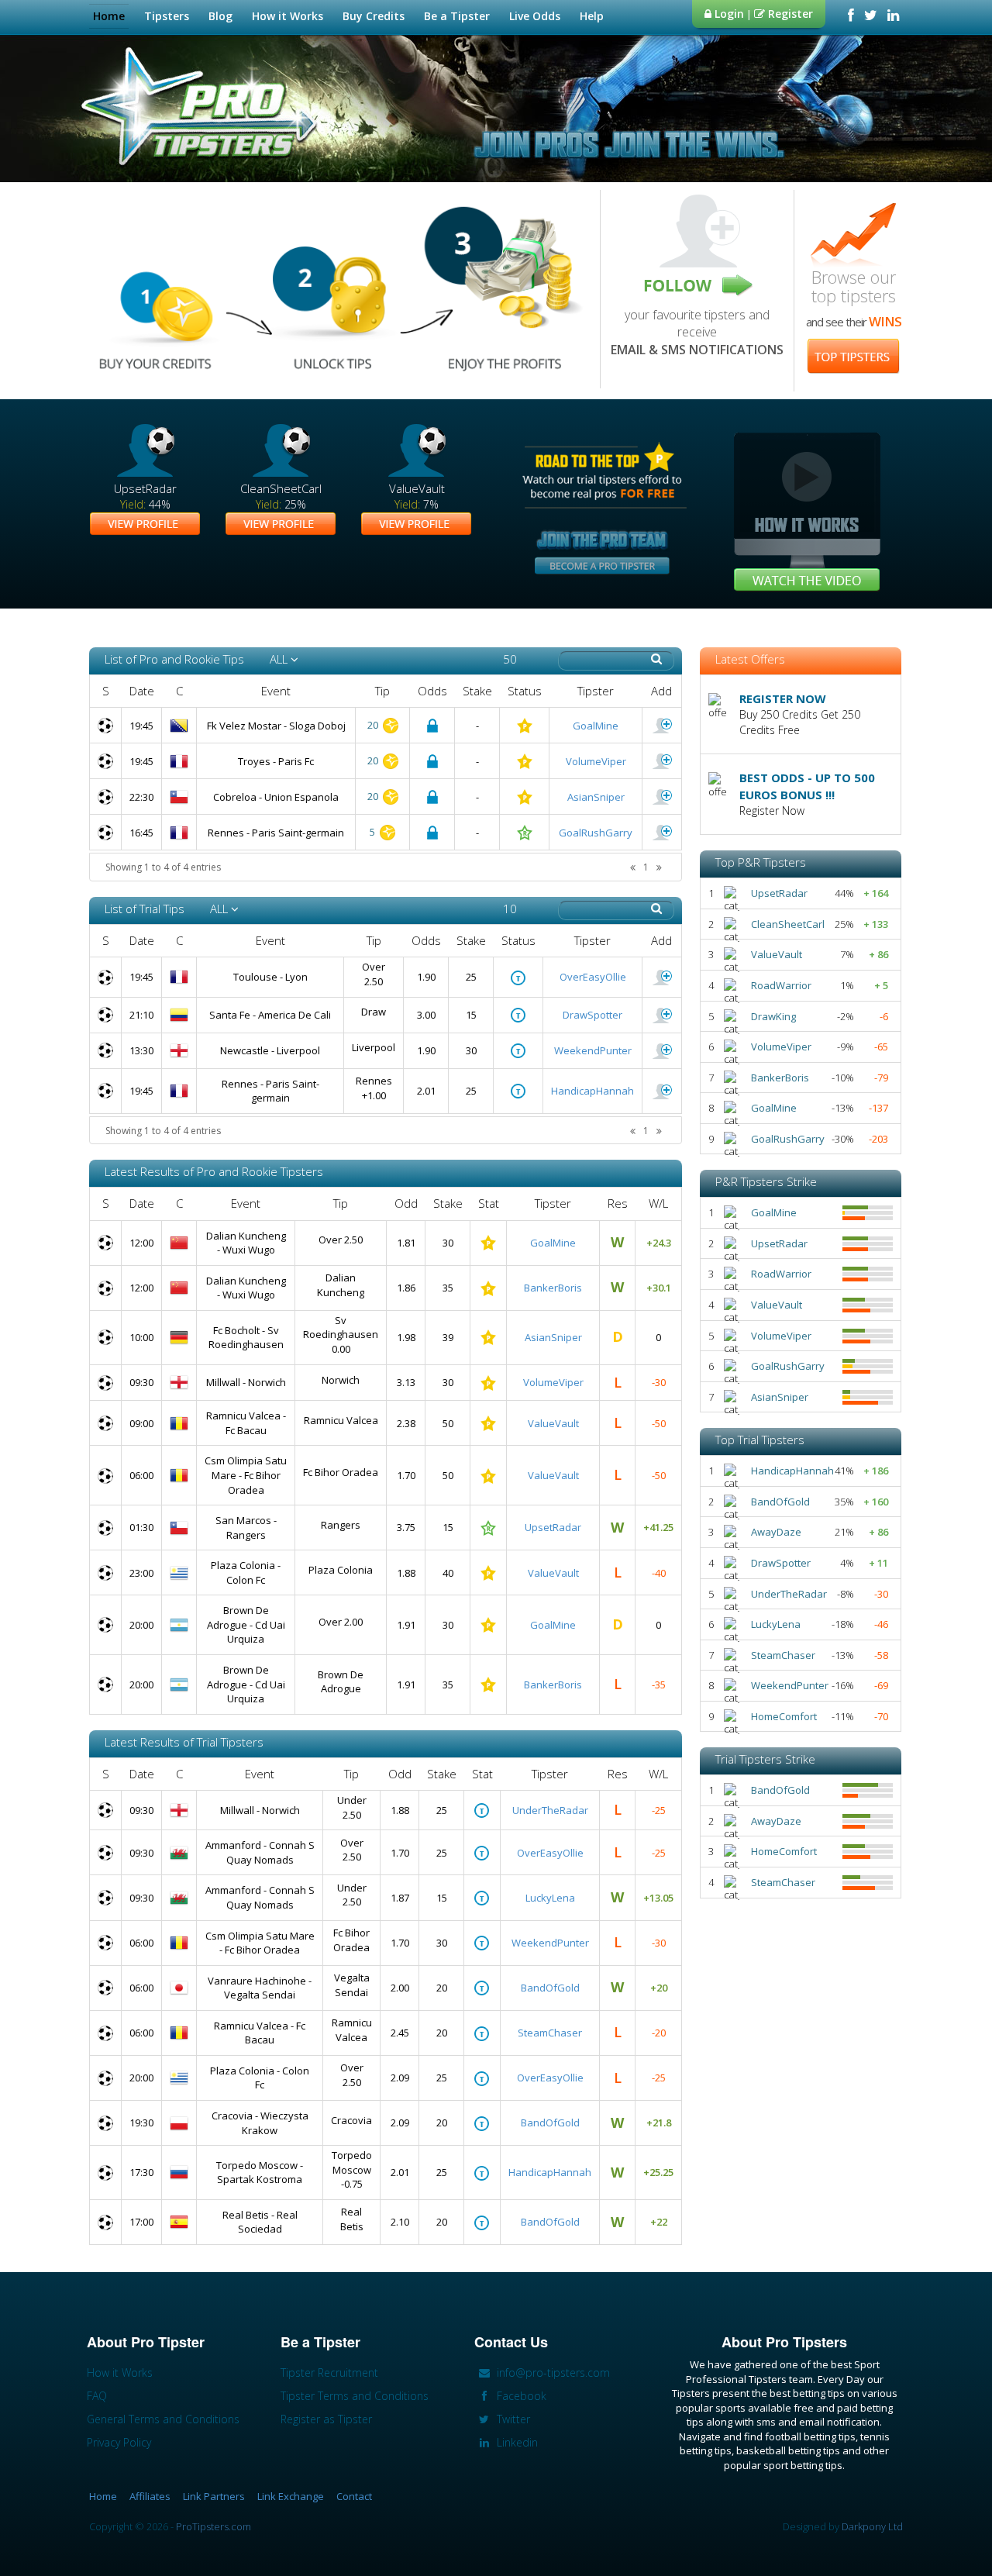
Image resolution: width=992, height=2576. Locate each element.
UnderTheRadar (550, 1810)
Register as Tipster (326, 2419)
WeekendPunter (593, 1050)
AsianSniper (596, 797)
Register (789, 14)
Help (592, 16)
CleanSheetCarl (788, 924)
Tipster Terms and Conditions (355, 2396)
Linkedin (516, 2442)
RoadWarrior (781, 985)
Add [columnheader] (661, 691)
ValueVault (553, 1423)
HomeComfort (784, 1716)
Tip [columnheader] (382, 691)
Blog (220, 16)
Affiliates (150, 2496)
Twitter (512, 2419)
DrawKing (773, 1016)
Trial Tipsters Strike (765, 1759)
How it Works (288, 16)
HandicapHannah (592, 1091)
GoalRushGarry (596, 833)
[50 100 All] (520, 659)
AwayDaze (776, 1532)
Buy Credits (374, 16)
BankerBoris (553, 1288)
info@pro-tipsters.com (552, 2373)
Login (728, 14)
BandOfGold (550, 1988)
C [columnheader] (179, 691)
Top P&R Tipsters (761, 862)
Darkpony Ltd (872, 2526)
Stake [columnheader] (477, 691)
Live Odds (535, 16)
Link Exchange (291, 2496)
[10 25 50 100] (520, 909)
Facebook (520, 2396)
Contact (354, 2496)
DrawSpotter (592, 1015)
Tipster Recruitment (329, 2373)
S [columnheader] (106, 691)
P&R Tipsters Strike (766, 1181)
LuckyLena (550, 1898)
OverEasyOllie (593, 977)
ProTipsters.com (214, 2526)
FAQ (97, 2396)
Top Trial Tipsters (760, 1440)
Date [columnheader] (142, 691)
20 (374, 725)
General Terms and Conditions (163, 2419)
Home (109, 16)
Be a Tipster (457, 16)
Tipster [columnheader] (596, 691)
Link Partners (214, 2496)
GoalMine (596, 726)
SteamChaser (550, 2033)
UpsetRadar (553, 1527)
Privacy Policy (119, 2442)
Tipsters (167, 16)
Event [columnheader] (276, 691)
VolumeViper (596, 761)
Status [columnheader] (525, 691)
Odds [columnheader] (432, 691)
